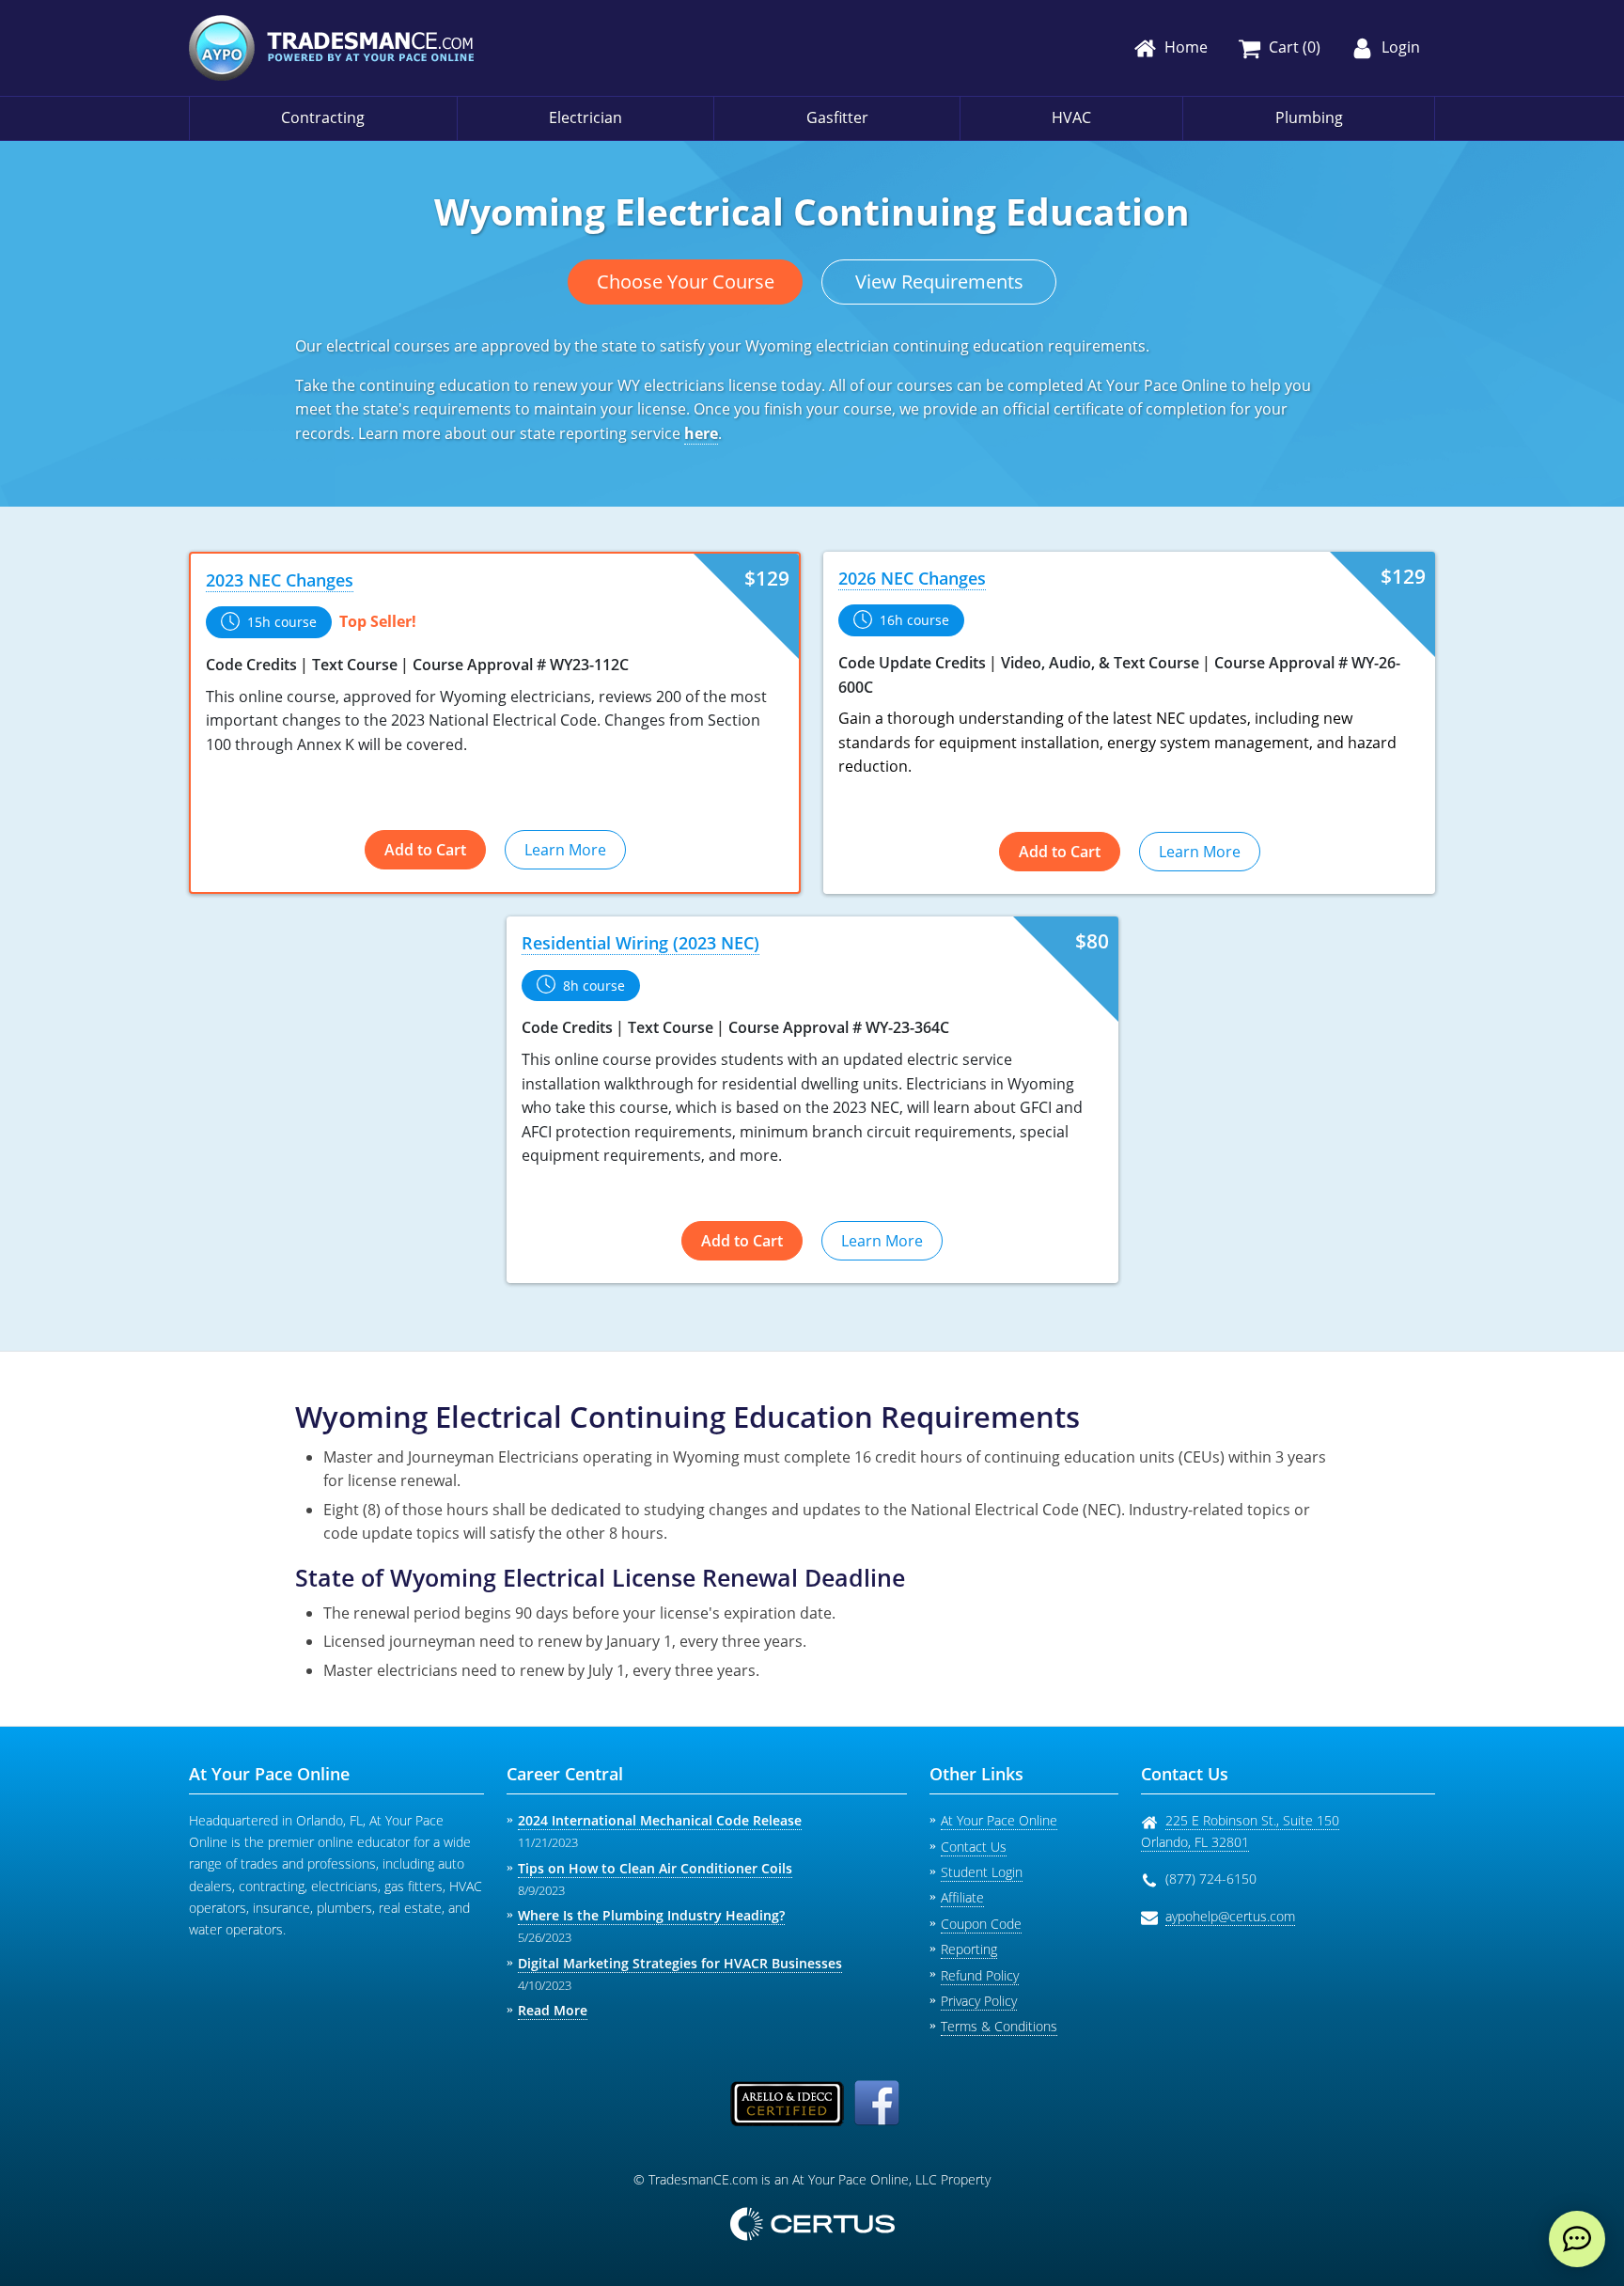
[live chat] (1577, 2239)
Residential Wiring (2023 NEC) (640, 943)
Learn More (565, 850)
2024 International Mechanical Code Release (660, 1820)
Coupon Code (981, 1924)
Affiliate (962, 1897)
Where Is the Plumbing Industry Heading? (651, 1915)
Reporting (969, 1949)
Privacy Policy (979, 2001)
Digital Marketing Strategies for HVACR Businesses (680, 1963)
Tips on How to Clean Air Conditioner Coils (655, 1868)
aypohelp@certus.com (1230, 1916)
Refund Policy (980, 1975)
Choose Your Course (686, 282)
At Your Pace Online (999, 1820)
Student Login (982, 1872)
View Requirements (939, 282)
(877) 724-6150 (1211, 1879)
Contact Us (974, 1847)
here (701, 433)
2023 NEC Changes (280, 580)
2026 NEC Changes (912, 578)
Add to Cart (425, 850)
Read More (553, 2010)
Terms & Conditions (999, 2026)
